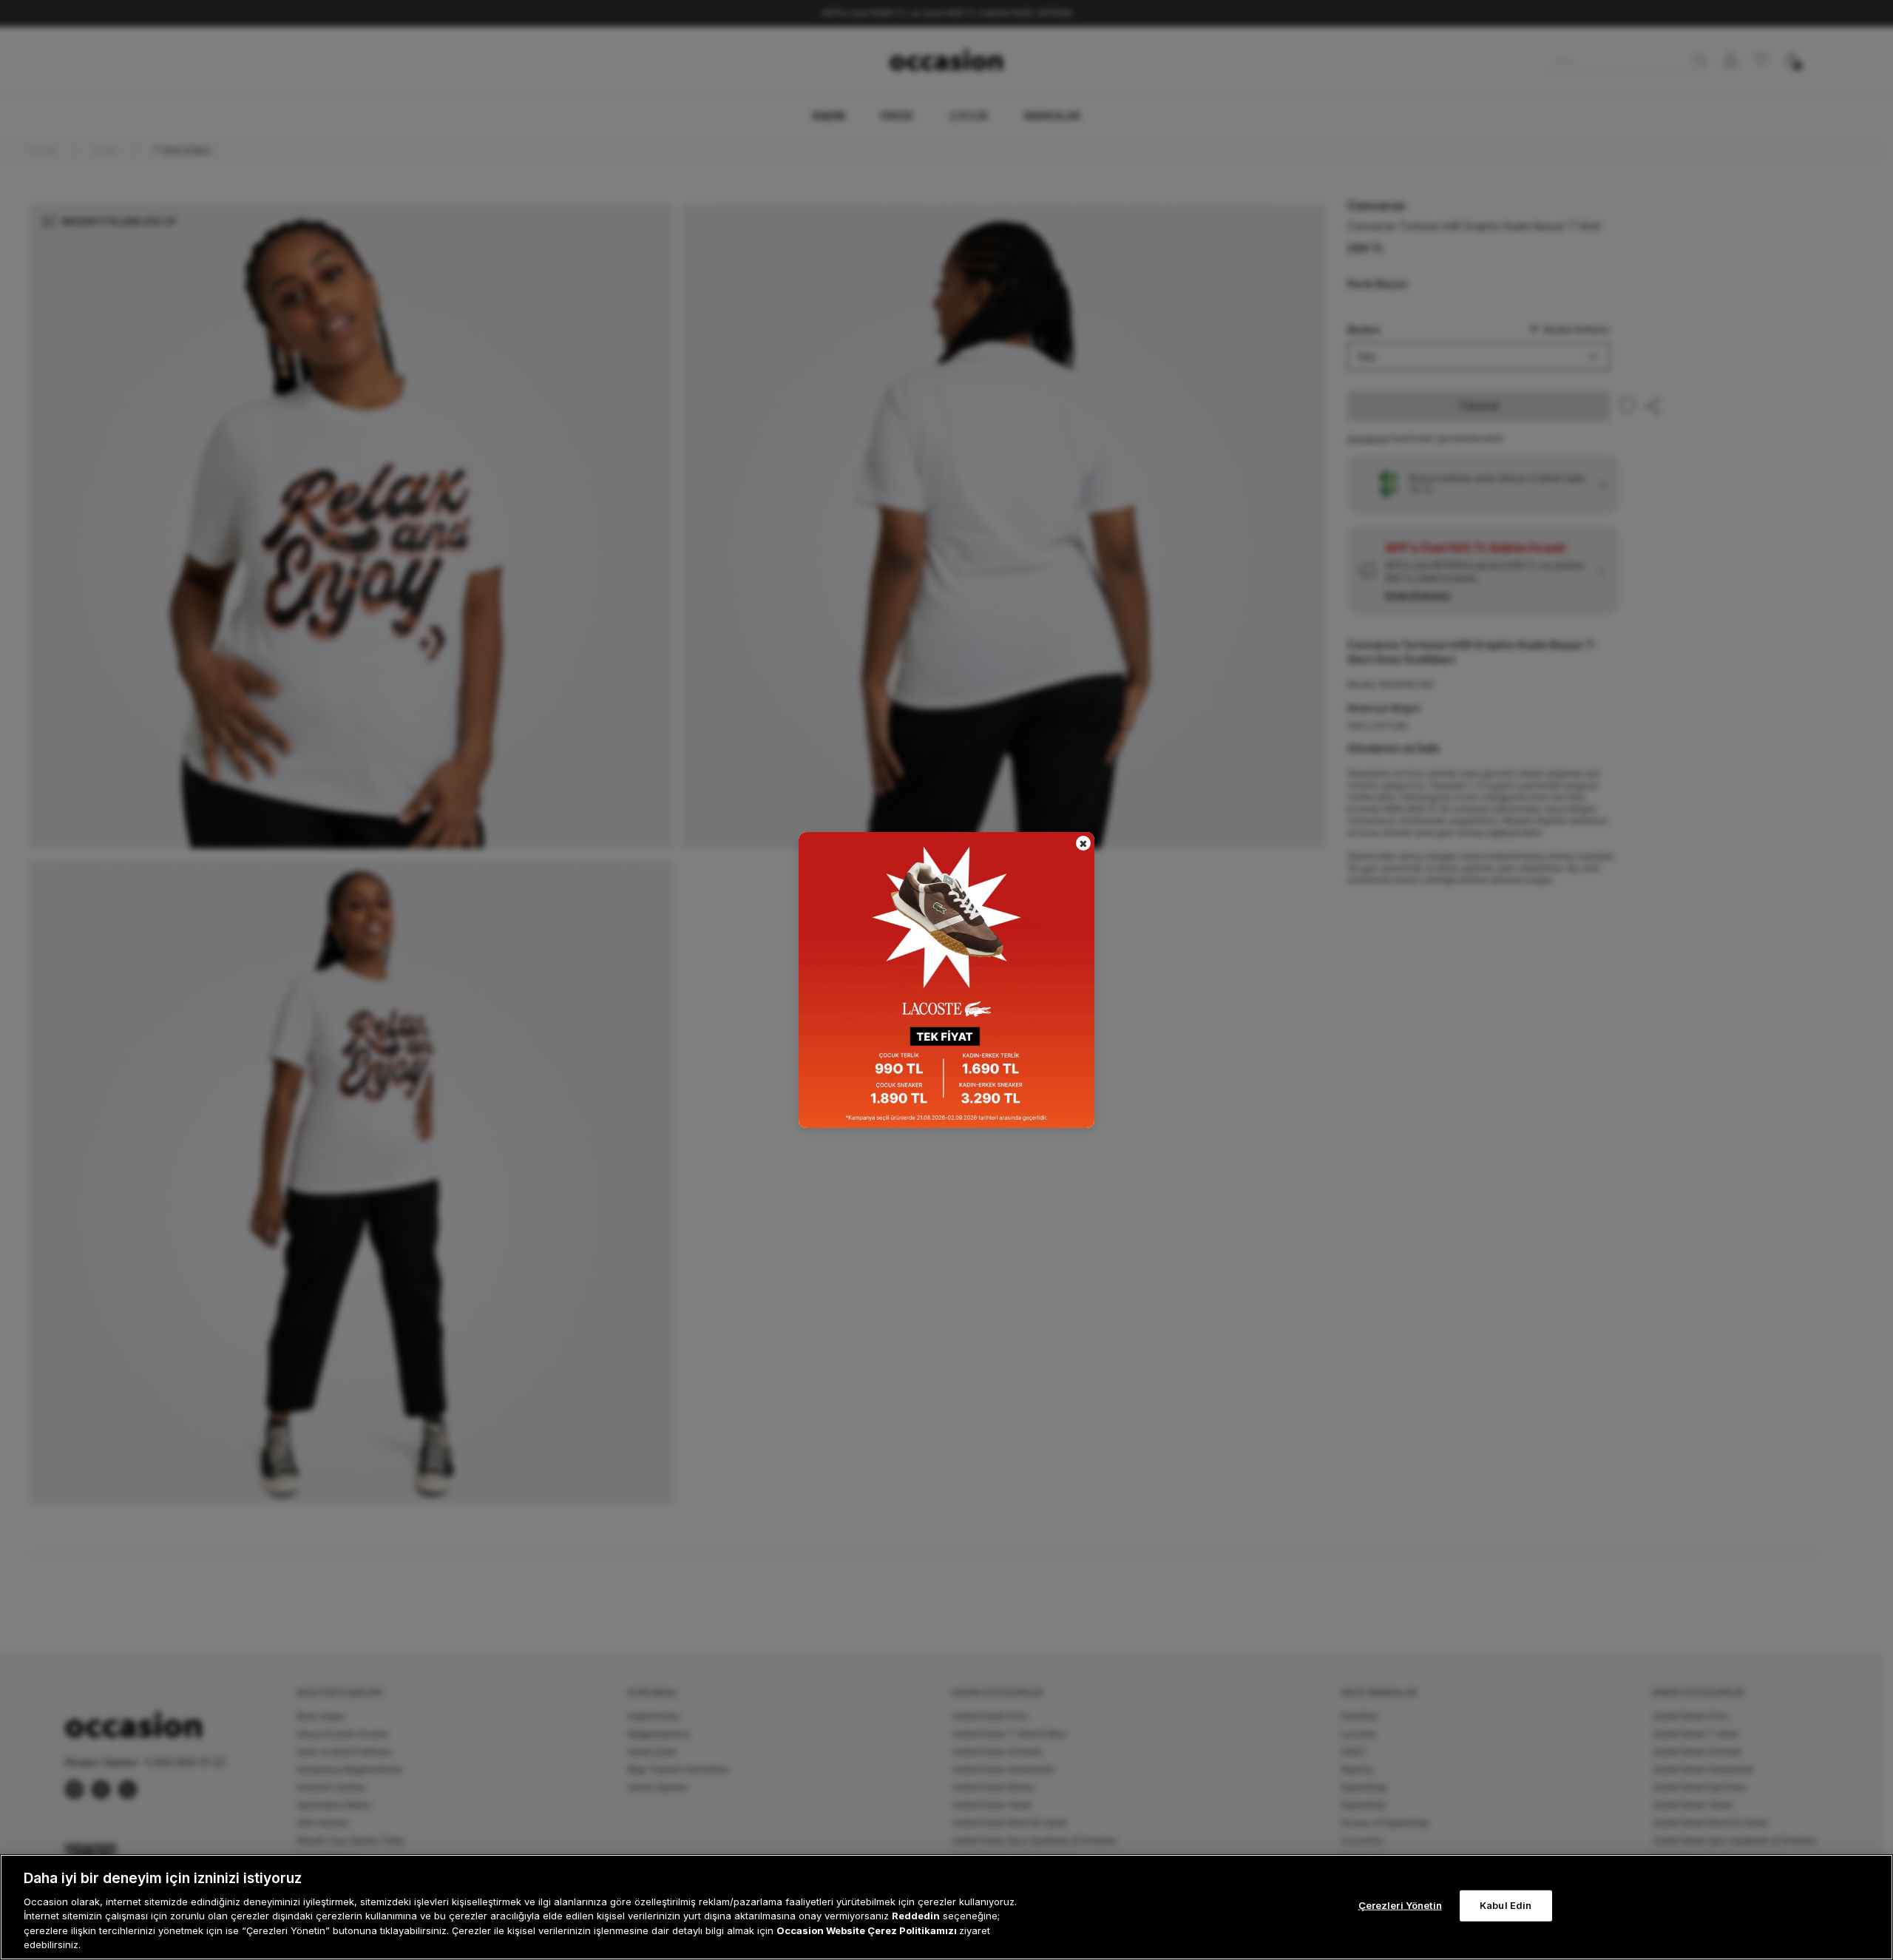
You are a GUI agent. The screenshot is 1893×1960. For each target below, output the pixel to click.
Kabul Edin (1506, 1905)
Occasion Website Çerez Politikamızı (868, 1930)
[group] (946, 980)
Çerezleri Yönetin (1400, 1905)
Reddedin (916, 1916)
